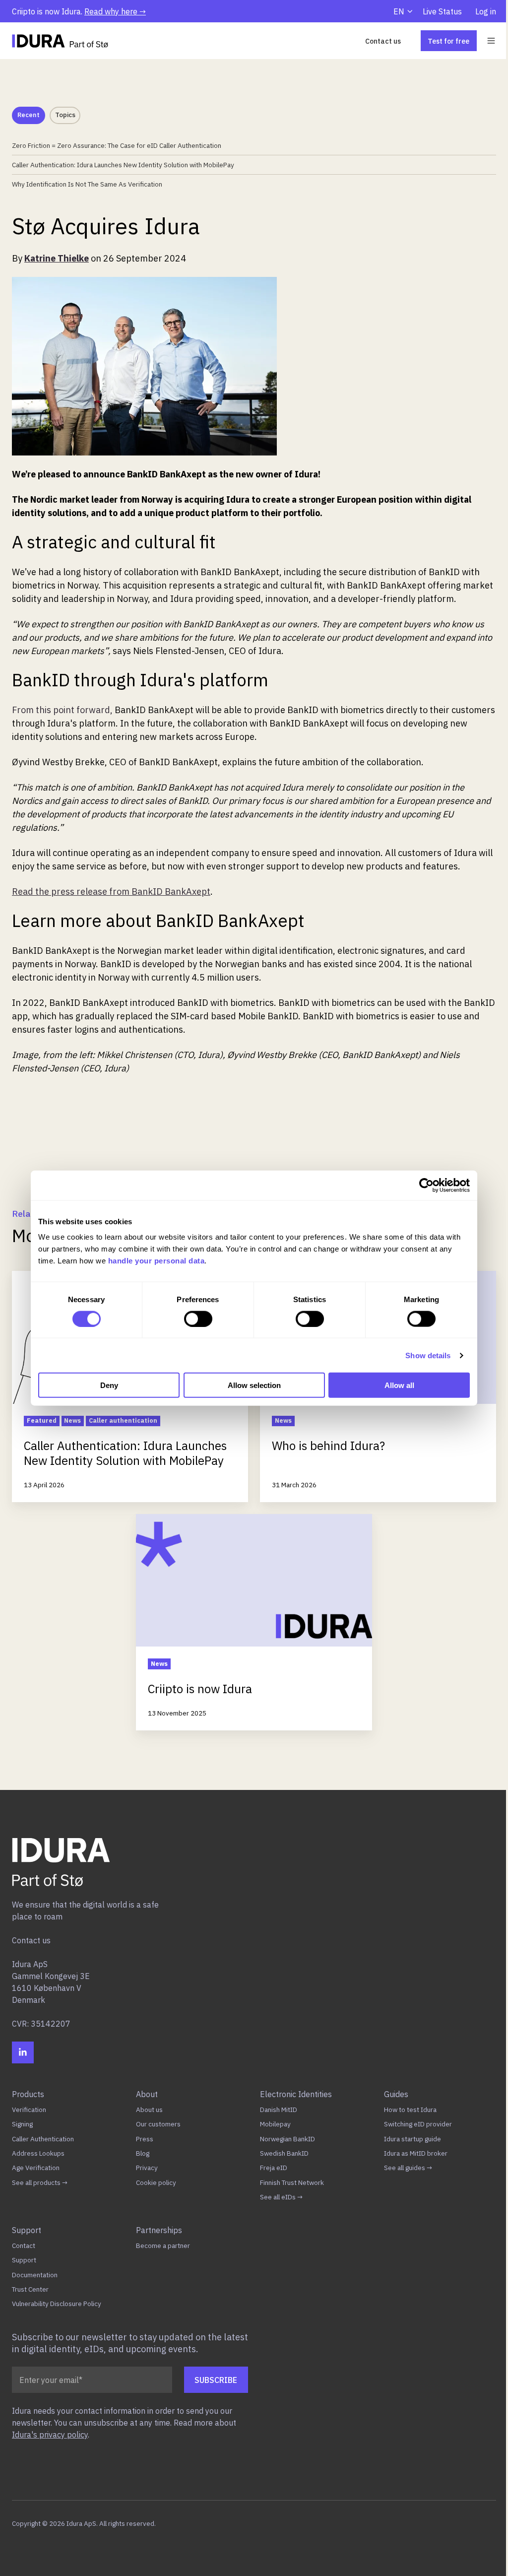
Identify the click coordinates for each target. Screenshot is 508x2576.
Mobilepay (275, 2124)
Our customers (158, 2124)
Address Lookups (38, 2153)
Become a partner (163, 2246)
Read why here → (115, 11)
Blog (143, 2153)
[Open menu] (491, 41)
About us (149, 2110)
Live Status (442, 11)
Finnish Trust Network (292, 2182)
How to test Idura (410, 2110)
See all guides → (408, 2168)
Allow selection (254, 1385)
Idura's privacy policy (50, 2435)
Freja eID (274, 2168)
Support (24, 2260)
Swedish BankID (284, 2153)
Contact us (383, 41)
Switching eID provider (418, 2124)
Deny (109, 1385)
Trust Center (30, 2289)
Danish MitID (279, 2110)
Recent (29, 115)
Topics (65, 115)
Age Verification (36, 2168)
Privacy (147, 2168)
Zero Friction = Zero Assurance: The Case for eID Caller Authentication (117, 145)
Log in (486, 11)
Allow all (399, 1385)
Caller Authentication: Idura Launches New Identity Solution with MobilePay (123, 165)
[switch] (198, 1319)
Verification (29, 2110)
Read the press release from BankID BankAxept (111, 892)
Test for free (448, 41)
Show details (428, 1355)
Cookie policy (156, 2182)
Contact (24, 2246)
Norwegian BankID (287, 2139)
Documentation (35, 2275)
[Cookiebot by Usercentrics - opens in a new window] (426, 1185)
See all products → (40, 2182)
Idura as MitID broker (416, 2153)
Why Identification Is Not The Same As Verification (87, 184)
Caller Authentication (43, 2139)
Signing (22, 2124)
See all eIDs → (281, 2197)
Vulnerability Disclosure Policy (57, 2304)
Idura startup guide (413, 2139)
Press (145, 2139)
